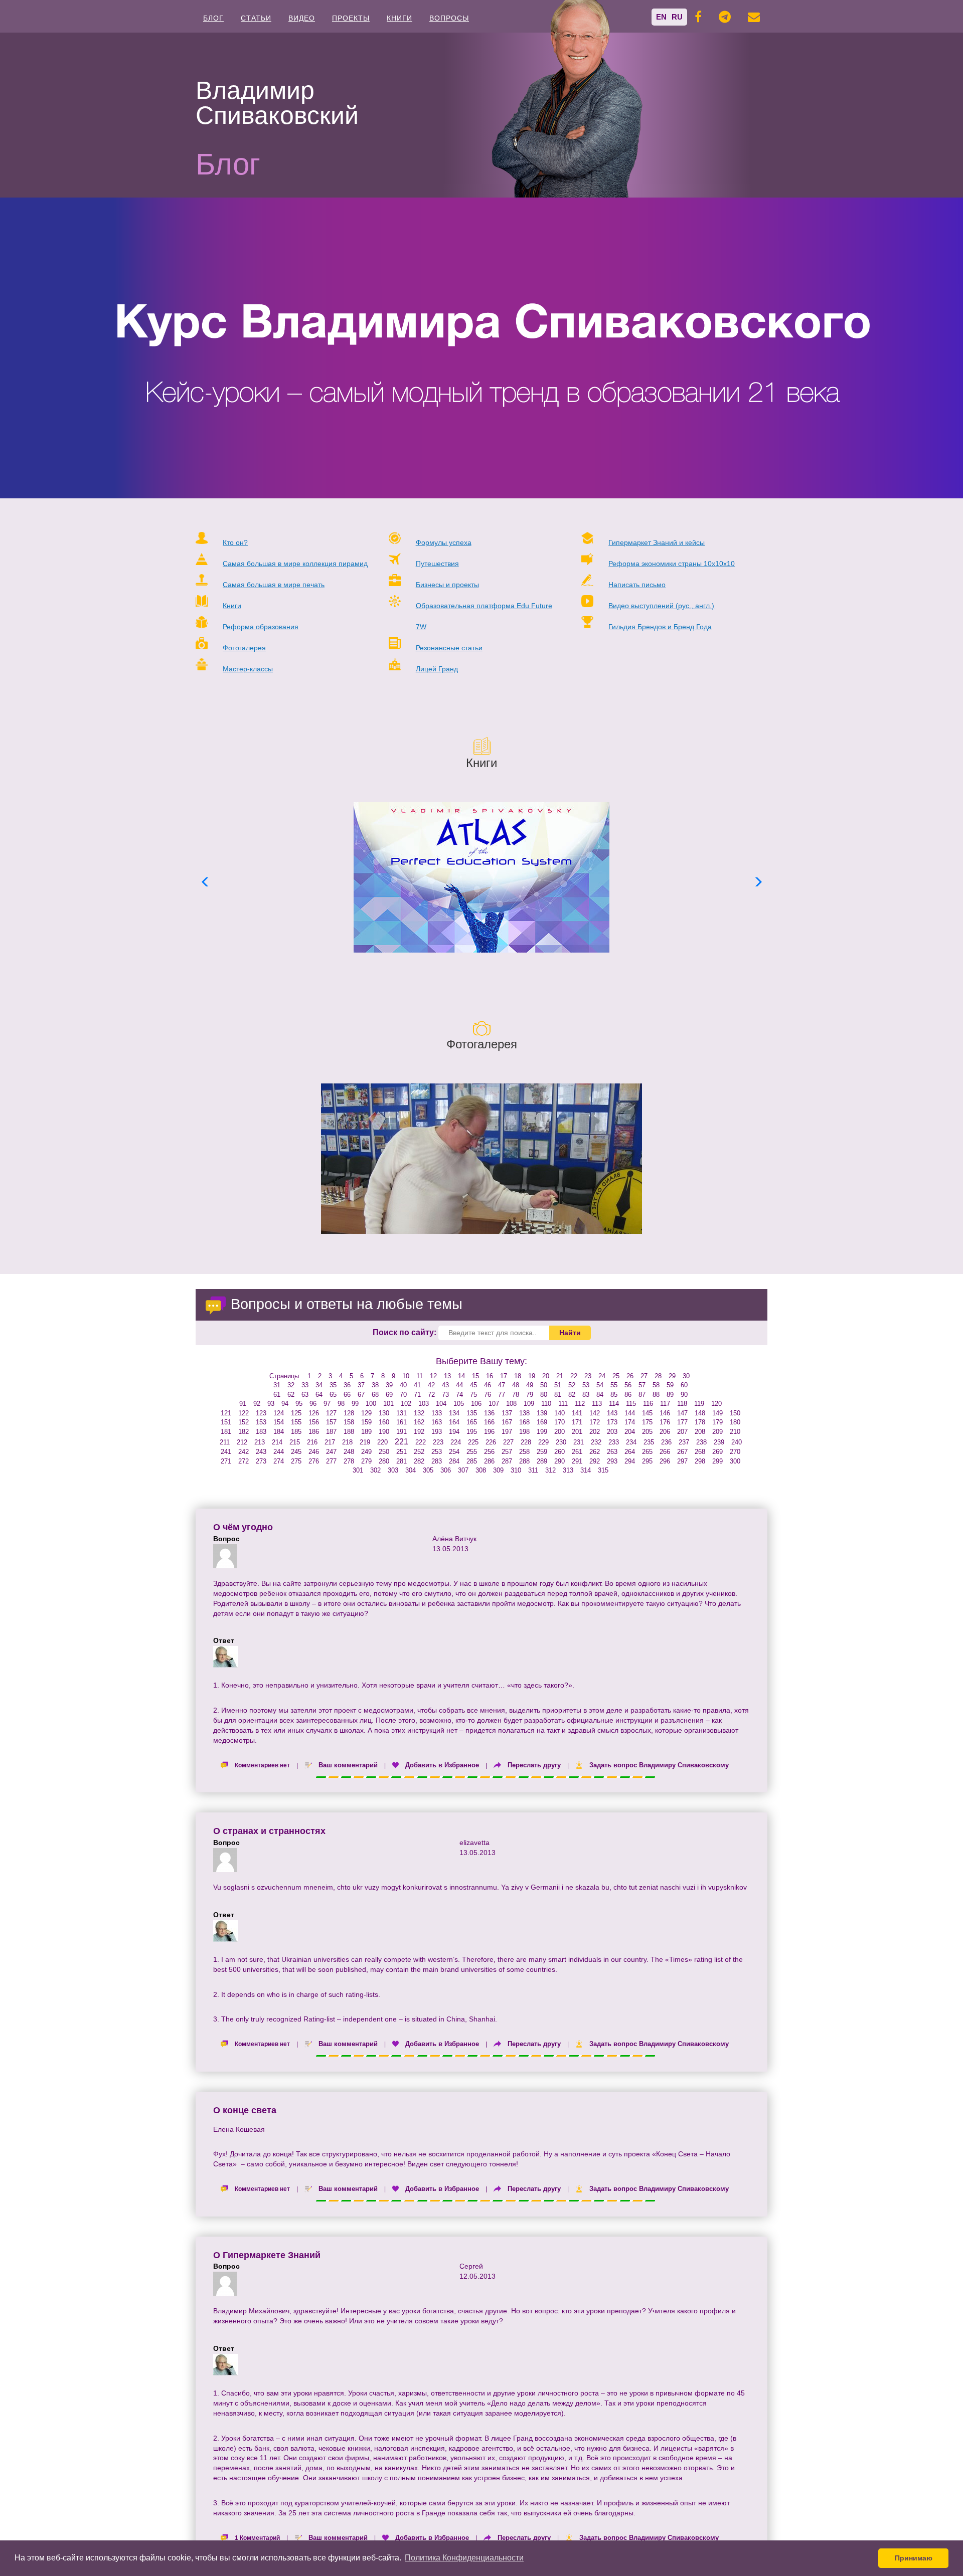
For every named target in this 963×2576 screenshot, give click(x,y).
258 (524, 1452)
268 (700, 1452)
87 (642, 1395)
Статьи (256, 18)
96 (313, 1404)
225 (473, 1442)
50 (544, 1385)
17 (504, 1376)
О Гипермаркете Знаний (267, 2255)
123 (261, 1413)
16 (490, 1376)
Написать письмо (637, 585)
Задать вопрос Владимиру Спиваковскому (659, 1765)
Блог (213, 18)
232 (596, 1442)
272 (244, 1461)
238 (701, 1442)
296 (665, 1461)
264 (630, 1452)
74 (459, 1395)
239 (719, 1442)
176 (665, 1422)
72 (431, 1395)
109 (529, 1404)
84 (600, 1395)
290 (559, 1461)
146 (665, 1413)
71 (417, 1395)
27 (644, 1376)
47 (502, 1385)
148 (700, 1413)
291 (577, 1461)
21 (560, 1376)
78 (516, 1395)
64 (319, 1395)
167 (507, 1422)
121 (226, 1413)
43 (445, 1385)
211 (225, 1442)
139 (542, 1413)
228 (526, 1442)
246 (314, 1452)
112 (580, 1404)
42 (431, 1385)
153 (261, 1422)
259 (542, 1452)
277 (331, 1461)
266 (665, 1452)
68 (375, 1395)
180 (735, 1422)
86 (628, 1395)
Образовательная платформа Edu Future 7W (484, 616)
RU (677, 17)
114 (614, 1404)
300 (735, 1461)
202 (595, 1432)
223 (438, 1442)
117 (665, 1404)
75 (473, 1395)
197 (507, 1432)
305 (428, 1470)
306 (446, 1470)
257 (507, 1452)
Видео (302, 18)
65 (333, 1395)
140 (559, 1413)
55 (614, 1385)
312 (550, 1470)
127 (331, 1413)
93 (271, 1404)
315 (603, 1470)
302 (375, 1470)
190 (384, 1432)
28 (658, 1376)
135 (472, 1413)
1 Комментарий (257, 2538)
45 (473, 1385)
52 (572, 1385)
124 (279, 1413)
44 (459, 1385)
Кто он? (235, 542)
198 (524, 1432)
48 (516, 1385)
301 (358, 1470)
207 (682, 1432)
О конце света (245, 2110)
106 (476, 1404)
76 (488, 1395)
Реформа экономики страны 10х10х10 (672, 564)
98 (341, 1404)
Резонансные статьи (449, 648)
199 (542, 1432)
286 (489, 1461)
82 (572, 1395)
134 (454, 1413)
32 (291, 1385)
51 (558, 1385)
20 (546, 1376)
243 (261, 1452)
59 (670, 1385)
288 (524, 1461)
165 (472, 1422)
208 (700, 1432)
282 (419, 1461)
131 (402, 1413)
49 (530, 1385)
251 (402, 1452)
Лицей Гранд (437, 669)
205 (647, 1432)
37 (361, 1385)
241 (226, 1452)
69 (389, 1395)
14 (461, 1376)
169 (542, 1422)
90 (684, 1395)
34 (319, 1385)
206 (665, 1432)
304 (411, 1470)
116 (648, 1404)
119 (699, 1404)
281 (402, 1461)
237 (684, 1442)
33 (305, 1385)
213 (260, 1442)
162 (419, 1422)
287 (507, 1461)
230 (561, 1442)
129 (366, 1413)
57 (642, 1385)
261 (577, 1452)
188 (349, 1432)
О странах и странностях (269, 1831)
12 (433, 1376)
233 (614, 1442)
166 (489, 1422)
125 (296, 1413)
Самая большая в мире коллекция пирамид (295, 564)
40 (403, 1385)
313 (568, 1470)
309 (498, 1470)
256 (489, 1452)
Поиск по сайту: (405, 1332)
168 (524, 1422)
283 (437, 1461)
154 (279, 1422)
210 (735, 1432)
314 (586, 1470)
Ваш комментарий (348, 1765)
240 (737, 1442)
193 (437, 1432)
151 (226, 1422)
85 (614, 1395)
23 (588, 1376)
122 (244, 1413)
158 (349, 1422)
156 (314, 1422)
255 (472, 1452)
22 (574, 1376)
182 (244, 1432)
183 (261, 1432)
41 (417, 1385)
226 (491, 1442)
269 (717, 1452)
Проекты (351, 18)
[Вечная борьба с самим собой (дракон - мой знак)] (481, 1159)
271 (226, 1461)
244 (279, 1452)
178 (700, 1422)
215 (295, 1442)
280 (384, 1461)
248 (349, 1452)
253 (437, 1452)
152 (244, 1422)
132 (419, 1413)
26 (630, 1376)
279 (366, 1461)
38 (375, 1385)
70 (403, 1395)
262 (595, 1452)
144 (630, 1413)
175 (647, 1422)
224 (456, 1442)
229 (543, 1442)
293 (612, 1461)
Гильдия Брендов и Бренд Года (660, 627)
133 (437, 1413)
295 (647, 1461)
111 (563, 1404)
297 (682, 1461)
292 (595, 1461)
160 (384, 1422)
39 (389, 1385)
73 (445, 1395)
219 (365, 1442)
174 (630, 1422)
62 (291, 1395)
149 (717, 1413)
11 (420, 1376)
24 (602, 1376)
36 (347, 1385)
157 (331, 1422)
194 (454, 1432)
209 (717, 1432)
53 (586, 1385)
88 (656, 1395)
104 (441, 1404)
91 (243, 1404)
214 (277, 1442)
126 (314, 1413)
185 (296, 1432)
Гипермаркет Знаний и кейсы (657, 542)
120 (716, 1404)
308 (481, 1470)
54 (600, 1385)
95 (299, 1404)
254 (454, 1452)
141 (577, 1413)
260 (559, 1452)
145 (647, 1413)
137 (507, 1413)
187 (331, 1432)
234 (631, 1442)
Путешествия (437, 564)
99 (355, 1404)
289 (542, 1461)
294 (630, 1461)
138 (524, 1413)
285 (472, 1461)
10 (406, 1376)
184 (279, 1432)
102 (406, 1404)
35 (333, 1385)
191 (402, 1432)
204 (630, 1432)
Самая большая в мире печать (274, 585)
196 (489, 1432)
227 (508, 1442)
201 (577, 1432)
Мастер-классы (248, 669)
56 (628, 1385)
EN (661, 17)
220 (382, 1442)
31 (277, 1385)
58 (656, 1385)
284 (454, 1461)
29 (672, 1376)
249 (366, 1452)
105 (459, 1404)
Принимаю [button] (914, 2558)
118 (682, 1404)
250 (384, 1452)
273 (261, 1461)
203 (612, 1432)
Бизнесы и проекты (447, 585)
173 (612, 1422)
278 (349, 1461)
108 (511, 1404)
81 (558, 1395)
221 (402, 1442)
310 (516, 1470)
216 (312, 1442)
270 (735, 1452)
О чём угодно (243, 1527)
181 (226, 1432)
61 (277, 1395)
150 (735, 1413)
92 (257, 1404)
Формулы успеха (444, 542)
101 (388, 1404)
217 (330, 1442)
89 (670, 1395)
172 (595, 1422)
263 (612, 1452)
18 (518, 1376)
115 (631, 1404)
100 (371, 1404)
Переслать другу (534, 1765)
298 (700, 1461)
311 (533, 1470)
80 (544, 1395)
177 (682, 1422)
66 (347, 1395)
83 (586, 1395)
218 (347, 1442)
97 (327, 1404)
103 (424, 1404)
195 (472, 1432)
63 (305, 1395)
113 (597, 1404)
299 (717, 1461)
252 (419, 1452)
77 (502, 1395)
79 (530, 1395)
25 (616, 1376)
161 (402, 1422)
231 (579, 1442)
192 (419, 1432)
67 (361, 1395)
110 (546, 1404)
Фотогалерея (244, 648)
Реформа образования (261, 627)
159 (366, 1422)
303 (393, 1470)
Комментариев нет (262, 1765)
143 (612, 1413)
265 (647, 1452)
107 (494, 1404)
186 (314, 1432)
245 (296, 1452)
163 (437, 1422)
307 (463, 1470)
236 (666, 1442)
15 (475, 1376)
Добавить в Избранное (442, 1765)
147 (682, 1413)
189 (366, 1432)
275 (296, 1461)
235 (649, 1442)
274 (279, 1461)
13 (447, 1376)
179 (717, 1422)
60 (684, 1385)
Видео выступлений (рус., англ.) (661, 606)
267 (682, 1452)
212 (242, 1442)
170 (559, 1422)
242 (244, 1452)
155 (296, 1422)
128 (349, 1413)
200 (559, 1432)
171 (577, 1422)
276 (314, 1461)
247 (331, 1452)
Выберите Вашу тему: (481, 1361)
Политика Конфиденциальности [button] (464, 2558)
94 (285, 1404)
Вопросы (449, 18)
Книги (399, 18)
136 (489, 1413)
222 (421, 1442)
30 (686, 1376)
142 (595, 1413)
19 (532, 1376)
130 (384, 1413)
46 (488, 1385)
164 (454, 1422)
